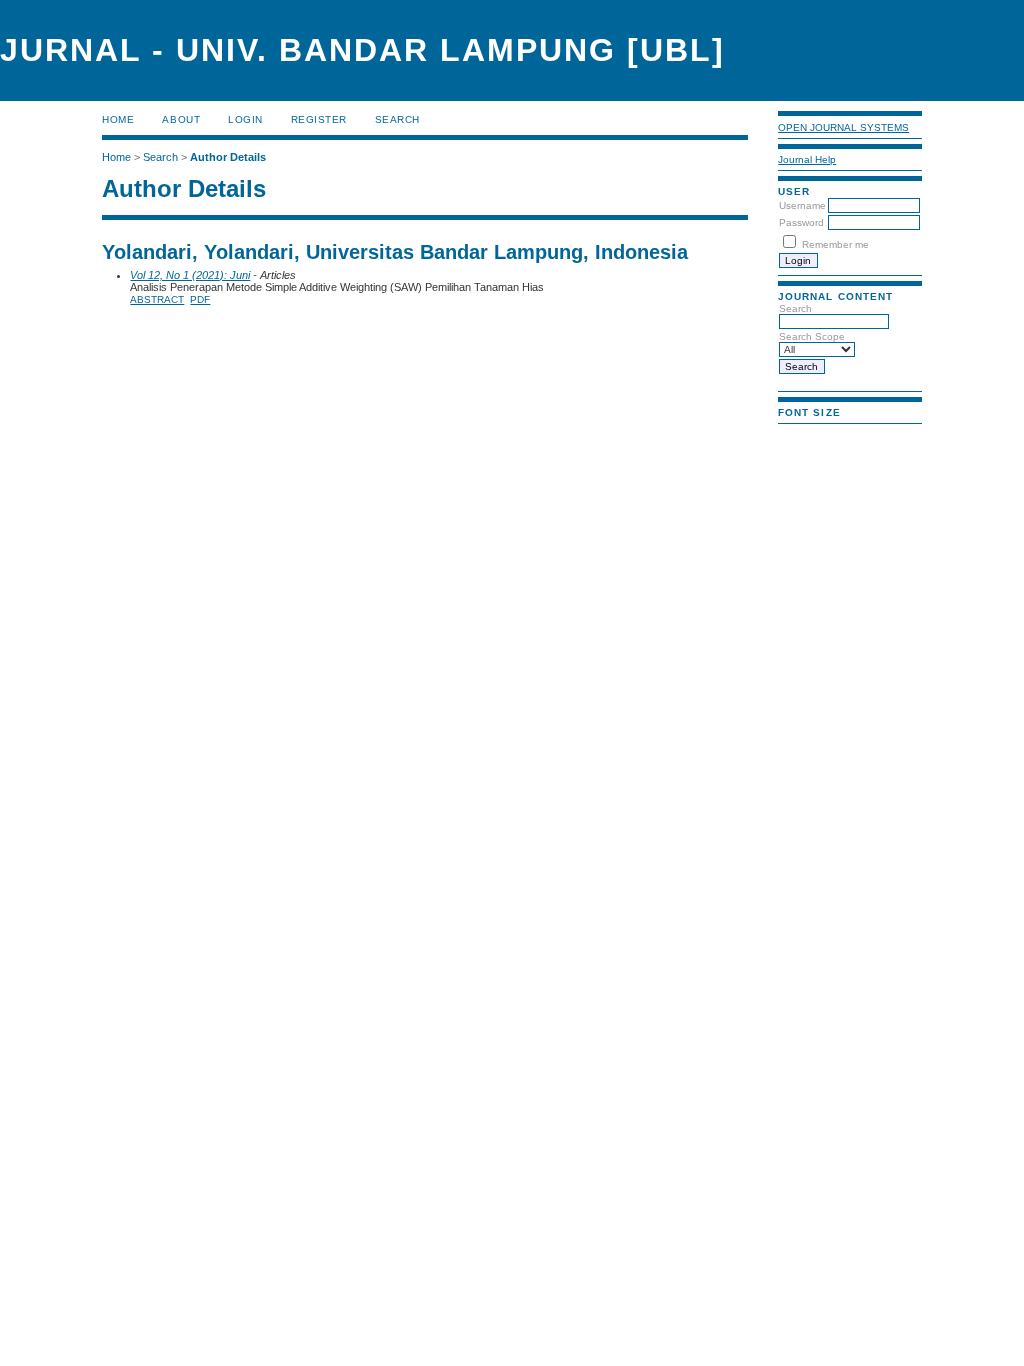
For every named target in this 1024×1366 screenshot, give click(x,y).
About (181, 119)
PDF (200, 299)
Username (802, 205)
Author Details (228, 157)
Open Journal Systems (843, 127)
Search (397, 119)
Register (319, 119)
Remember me (835, 244)
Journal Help (807, 159)
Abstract (157, 299)
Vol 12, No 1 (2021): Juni (190, 275)
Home (118, 119)
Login (245, 119)
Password (801, 222)
